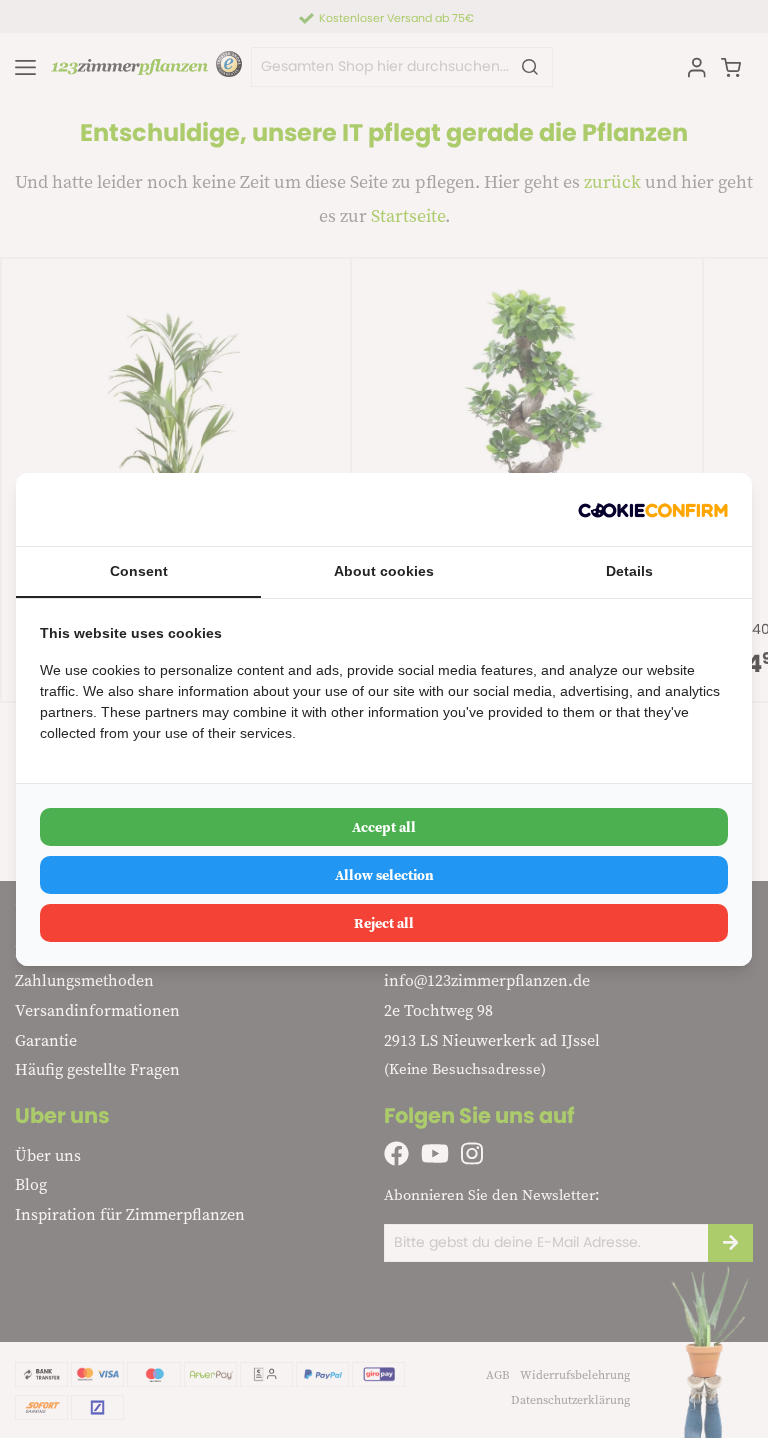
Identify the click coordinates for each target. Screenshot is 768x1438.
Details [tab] (629, 571)
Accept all (384, 827)
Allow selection (384, 875)
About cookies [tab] (384, 571)
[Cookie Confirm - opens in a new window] (653, 509)
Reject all (384, 923)
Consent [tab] (139, 571)
